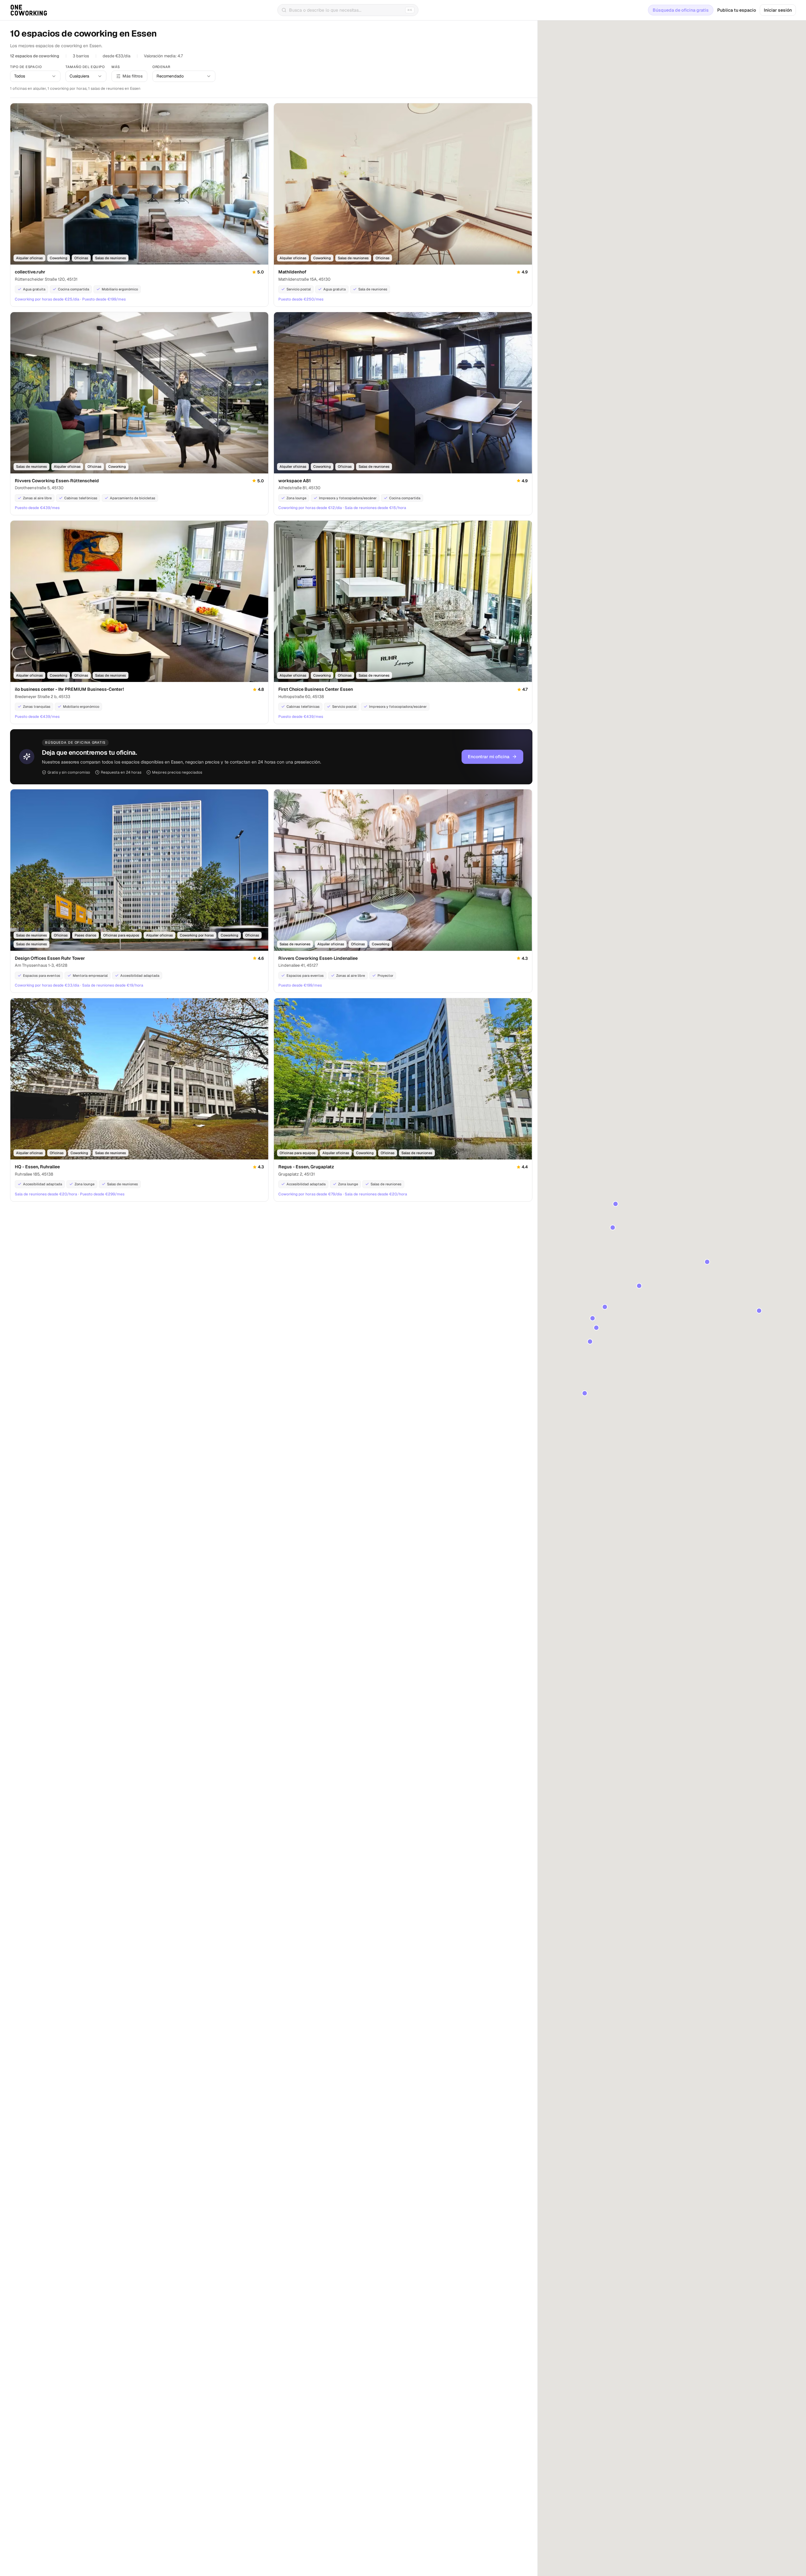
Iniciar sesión (778, 10)
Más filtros (133, 76)
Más (116, 67)
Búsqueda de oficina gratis (681, 10)
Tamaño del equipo (85, 67)
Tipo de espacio (26, 67)
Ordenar (161, 67)
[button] (605, 1307)
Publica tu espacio (737, 10)
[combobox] (35, 76)
